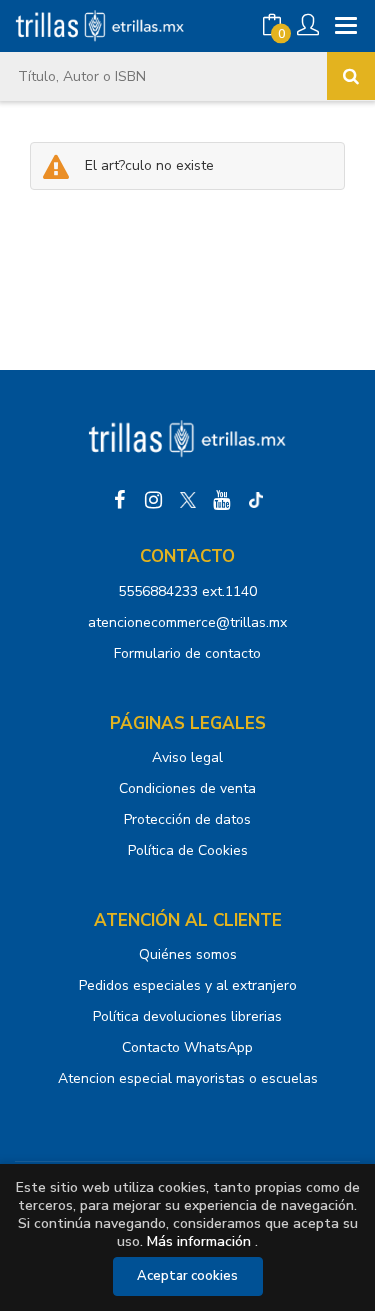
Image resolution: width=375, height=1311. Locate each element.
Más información (199, 1241)
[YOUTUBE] (222, 500)
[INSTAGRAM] (154, 500)
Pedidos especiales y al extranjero (188, 985)
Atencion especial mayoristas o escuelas (188, 1078)
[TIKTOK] (256, 500)
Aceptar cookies (187, 1276)
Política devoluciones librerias (187, 1016)
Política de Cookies (188, 850)
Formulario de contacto (187, 653)
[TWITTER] (188, 500)
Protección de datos (187, 819)
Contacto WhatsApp (187, 1047)
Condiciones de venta (187, 788)
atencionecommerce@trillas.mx (187, 622)
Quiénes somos (188, 954)
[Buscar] (351, 76)
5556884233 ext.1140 (187, 591)
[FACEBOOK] (120, 500)
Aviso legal (187, 757)
